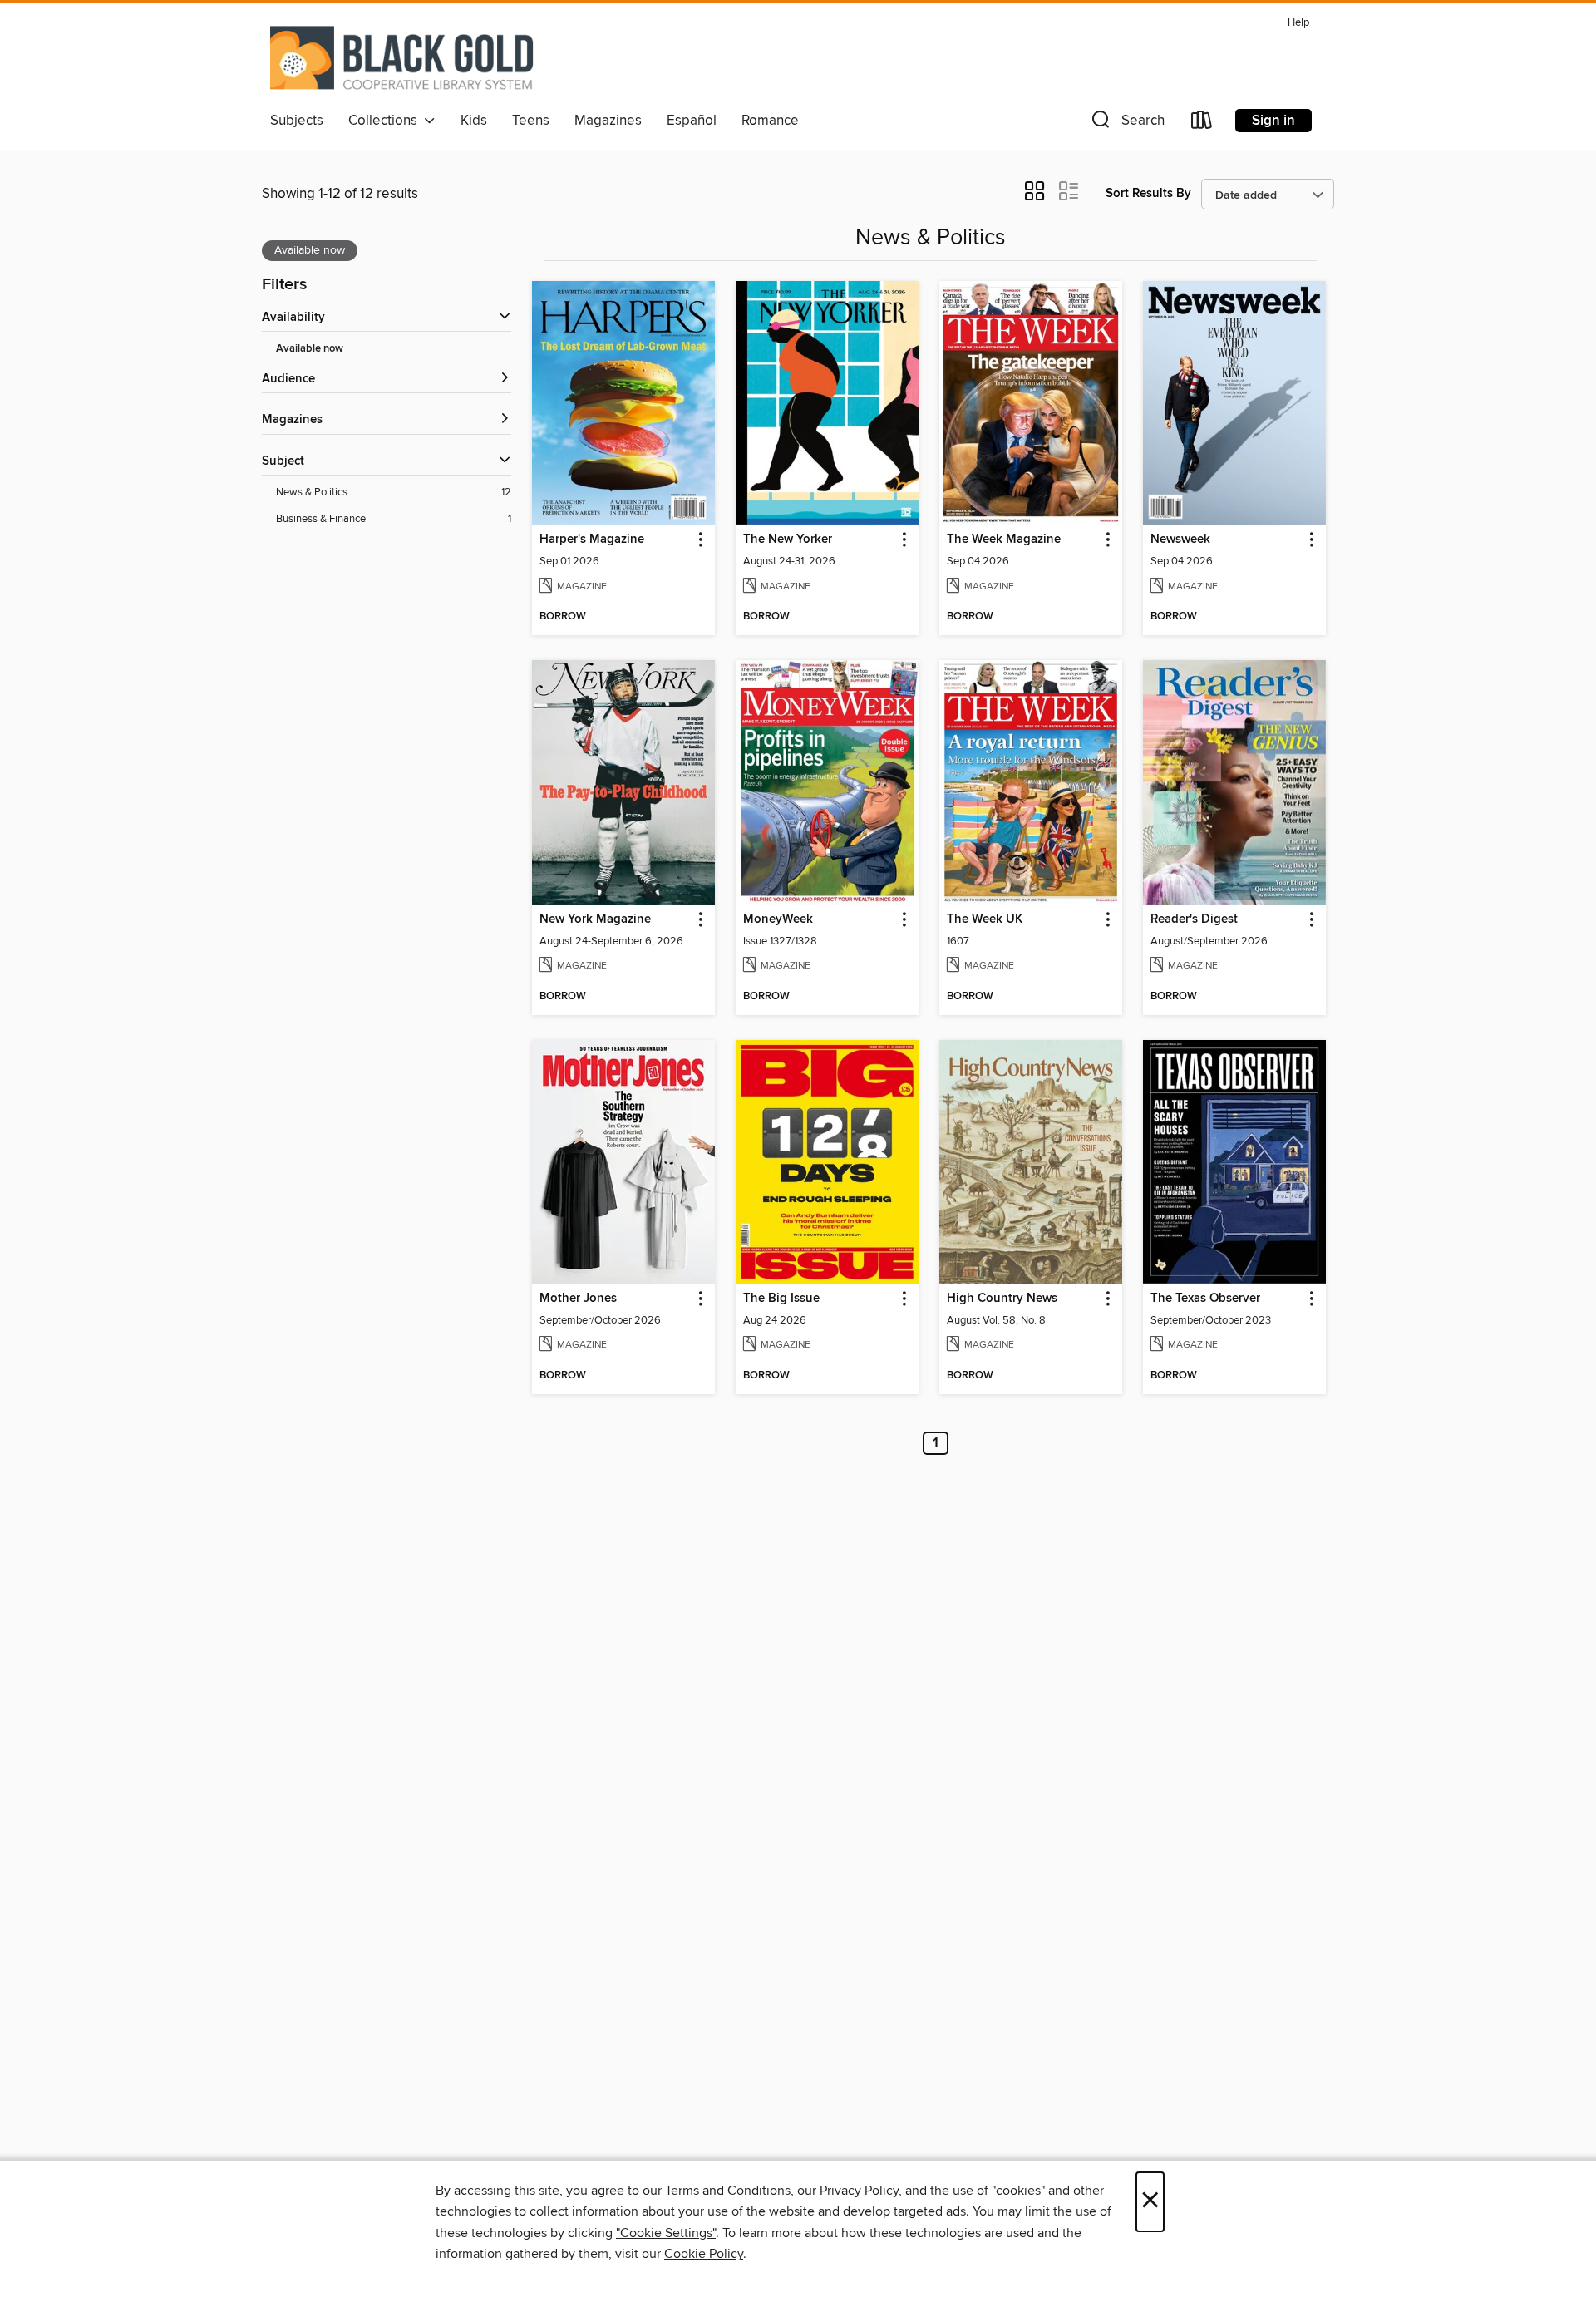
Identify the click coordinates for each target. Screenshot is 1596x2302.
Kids (474, 121)
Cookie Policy (704, 2254)
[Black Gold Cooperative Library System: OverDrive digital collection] (402, 57)
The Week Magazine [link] (1004, 540)
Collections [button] (386, 121)
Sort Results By (1148, 193)
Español (692, 121)
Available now (310, 349)
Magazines (608, 121)
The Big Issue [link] (781, 1299)
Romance (770, 121)
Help (1298, 23)
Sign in (1273, 121)
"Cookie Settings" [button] (666, 2233)
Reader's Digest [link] (1194, 919)
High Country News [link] (1002, 1299)
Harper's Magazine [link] (592, 540)
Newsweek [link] (1180, 540)
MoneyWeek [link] (778, 919)
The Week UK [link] (985, 919)
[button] (1126, 123)
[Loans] (1202, 123)
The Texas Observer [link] (1205, 1299)
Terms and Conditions (728, 2191)
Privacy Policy (859, 2191)
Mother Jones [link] (578, 1299)
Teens (531, 121)
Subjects (297, 121)
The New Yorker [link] (788, 540)
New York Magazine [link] (595, 919)
